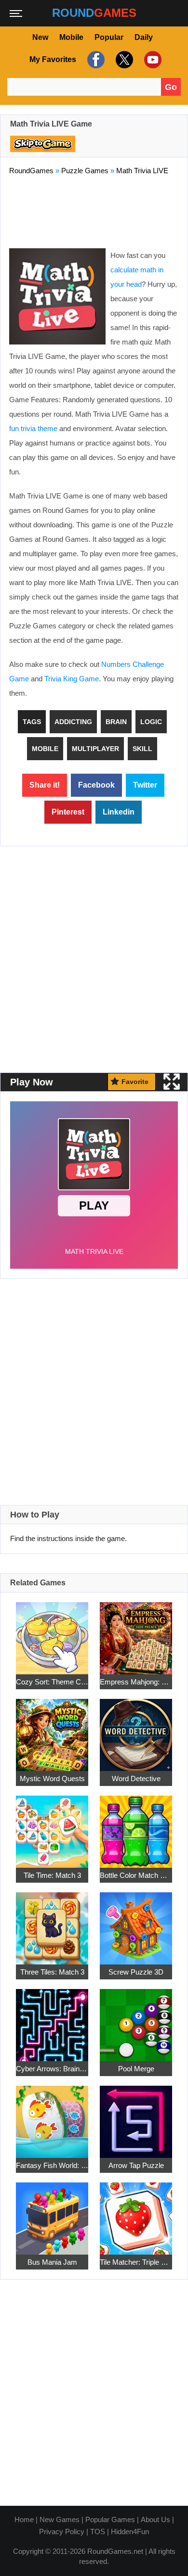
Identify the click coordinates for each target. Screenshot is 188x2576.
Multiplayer (95, 749)
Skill (142, 749)
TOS (98, 2531)
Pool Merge (136, 2069)
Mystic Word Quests (52, 1779)
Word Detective (136, 1779)
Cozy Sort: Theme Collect (52, 1682)
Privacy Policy (62, 2531)
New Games (60, 2519)
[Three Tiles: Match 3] (52, 1923)
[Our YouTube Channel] (152, 60)
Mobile (71, 37)
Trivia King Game (72, 679)
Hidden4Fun (130, 2531)
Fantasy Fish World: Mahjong (52, 2165)
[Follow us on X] (123, 60)
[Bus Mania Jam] (52, 2213)
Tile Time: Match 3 (52, 1875)
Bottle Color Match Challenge (136, 1875)
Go (171, 87)
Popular (109, 37)
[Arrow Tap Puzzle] (136, 2116)
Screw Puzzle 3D (136, 1972)
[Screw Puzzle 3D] (136, 1923)
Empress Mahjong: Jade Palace (136, 1682)
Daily (144, 37)
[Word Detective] (136, 1729)
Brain (116, 722)
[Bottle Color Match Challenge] (136, 1826)
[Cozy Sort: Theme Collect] (52, 1633)
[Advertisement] (94, 210)
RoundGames (31, 171)
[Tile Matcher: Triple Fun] (136, 2213)
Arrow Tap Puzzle (136, 2165)
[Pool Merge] (136, 2020)
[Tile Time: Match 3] (52, 1826)
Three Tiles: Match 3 (52, 1972)
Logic (151, 722)
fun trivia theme (33, 428)
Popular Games (110, 2519)
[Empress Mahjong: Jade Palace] (136, 1633)
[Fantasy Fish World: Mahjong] (52, 2116)
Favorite (135, 1082)
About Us (155, 2519)
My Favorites (53, 59)
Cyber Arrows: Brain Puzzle (52, 2069)
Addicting (73, 722)
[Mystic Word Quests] (52, 1729)
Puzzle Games (85, 171)
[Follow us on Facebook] (95, 60)
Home (24, 2519)
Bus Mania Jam (52, 2262)
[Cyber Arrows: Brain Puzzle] (52, 2020)
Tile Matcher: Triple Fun (136, 2262)
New (40, 37)
